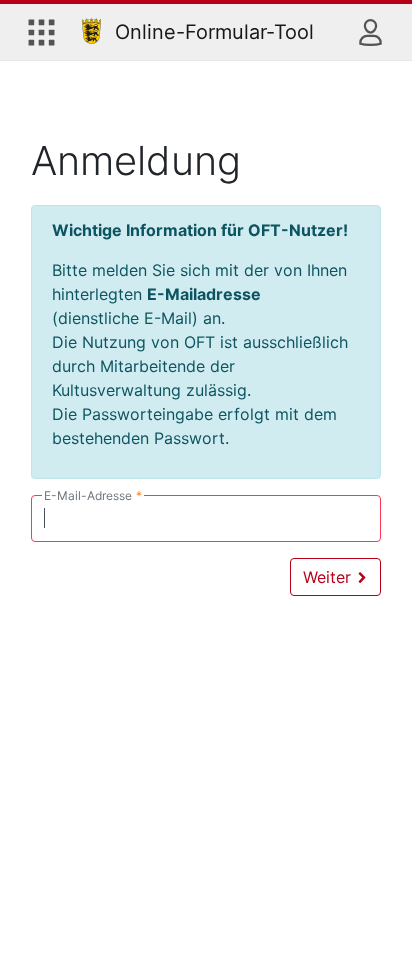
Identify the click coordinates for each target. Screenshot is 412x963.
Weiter (329, 577)
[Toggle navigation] (41, 31)
